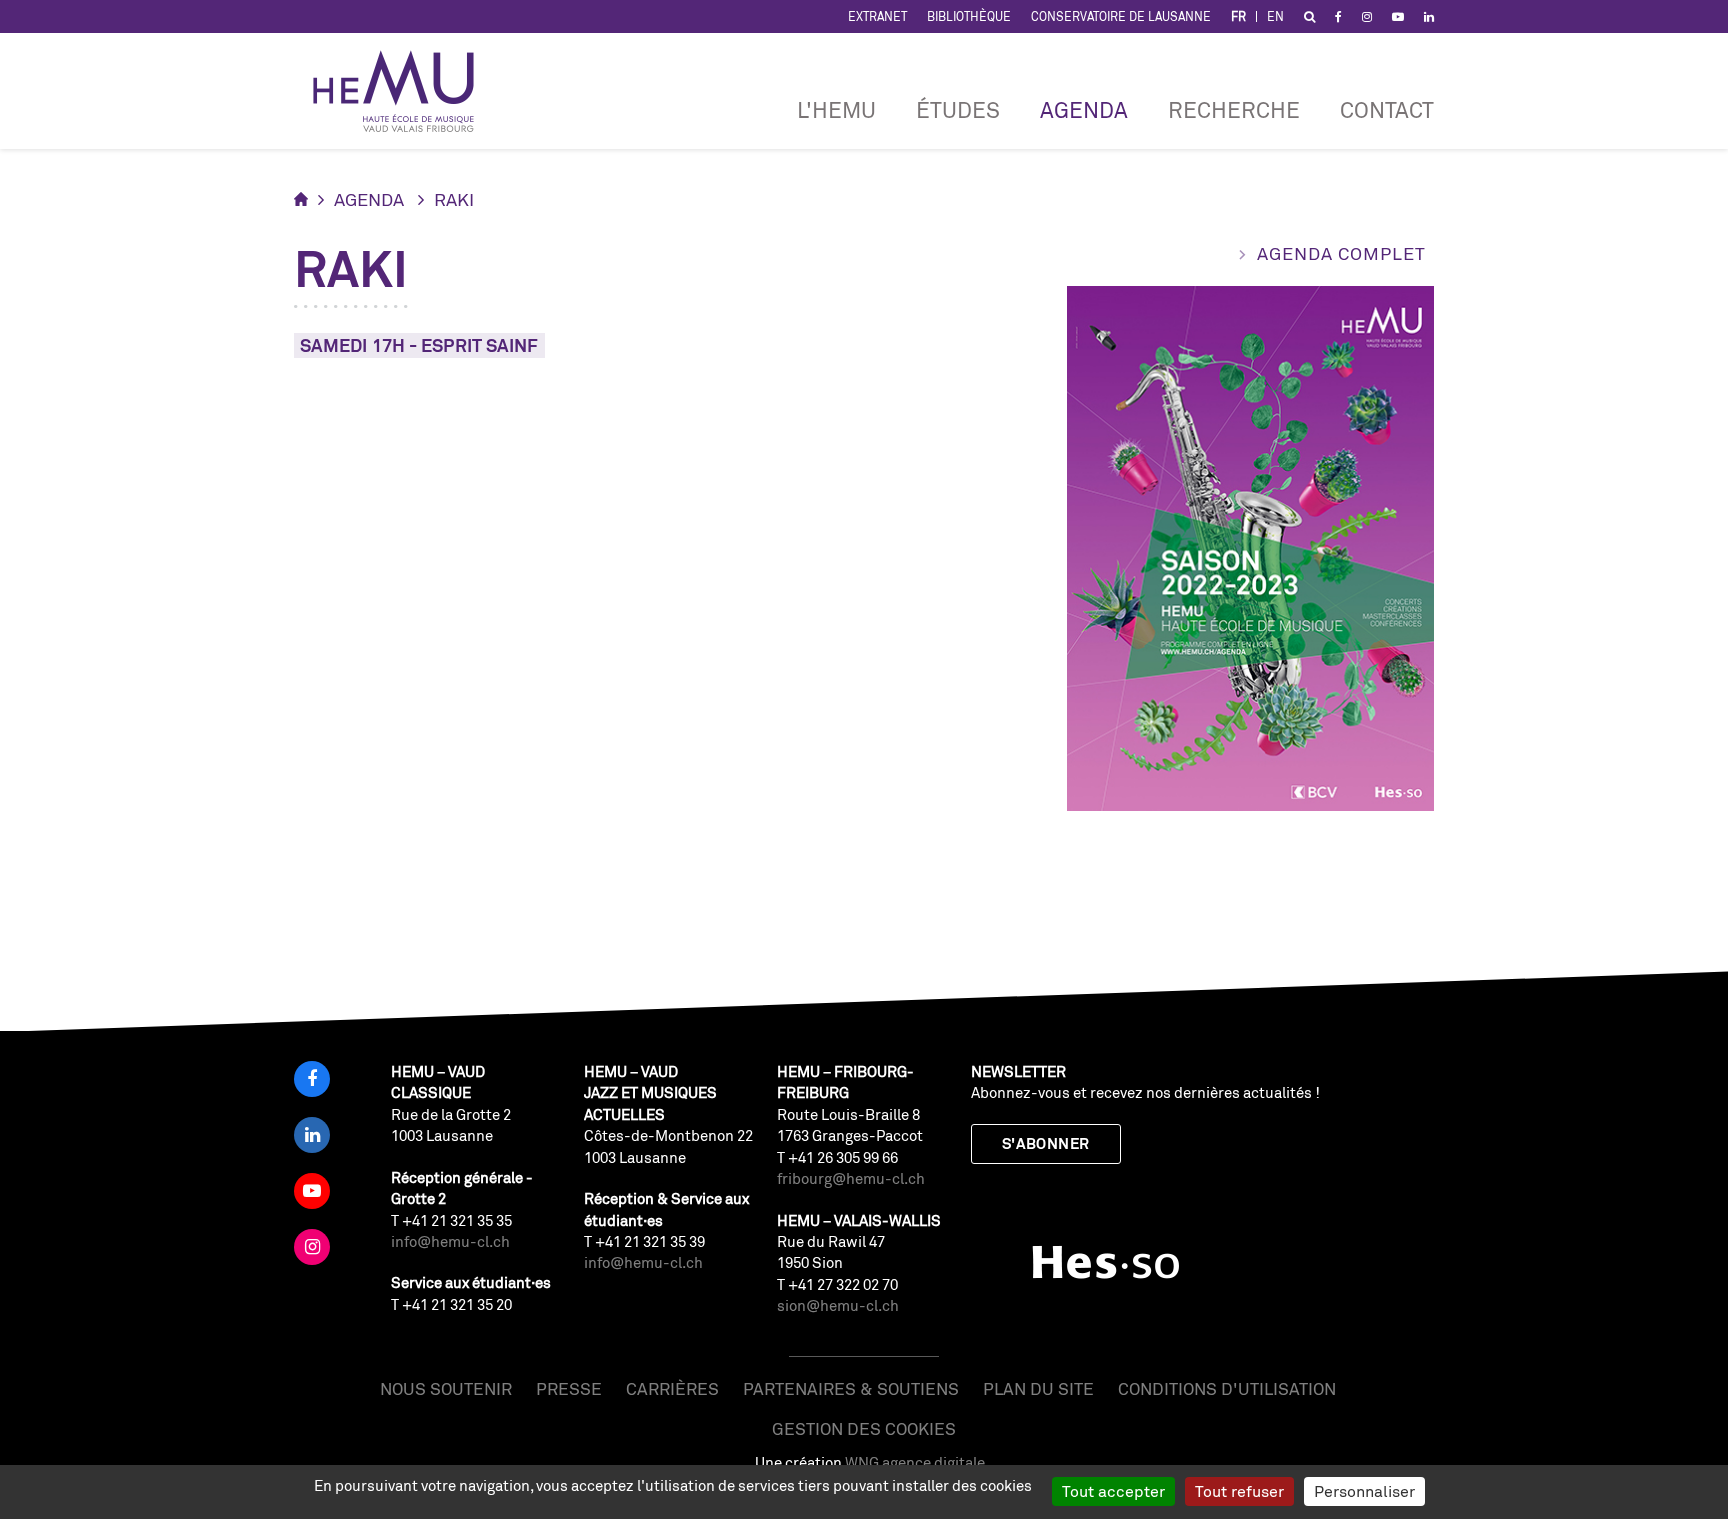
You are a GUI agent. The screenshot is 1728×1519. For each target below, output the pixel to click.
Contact (1387, 109)
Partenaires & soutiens (851, 1388)
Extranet (877, 16)
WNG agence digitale (915, 1462)
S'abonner (1046, 1143)
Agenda (1084, 109)
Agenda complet (1341, 253)
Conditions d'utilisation (1227, 1388)
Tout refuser (1239, 1491)
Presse (569, 1388)
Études (958, 109)
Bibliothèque (969, 16)
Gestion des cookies (864, 1428)
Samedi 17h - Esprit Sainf (419, 345)
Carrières (672, 1388)
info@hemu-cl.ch (450, 1241)
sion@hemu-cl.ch (838, 1305)
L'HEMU (836, 109)
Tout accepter (1113, 1491)
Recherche (1234, 109)
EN (1275, 16)
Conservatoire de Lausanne (1121, 16)
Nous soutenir (446, 1388)
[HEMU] (403, 91)
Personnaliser (1364, 1491)
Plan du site (1038, 1388)
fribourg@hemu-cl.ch (851, 1178)
